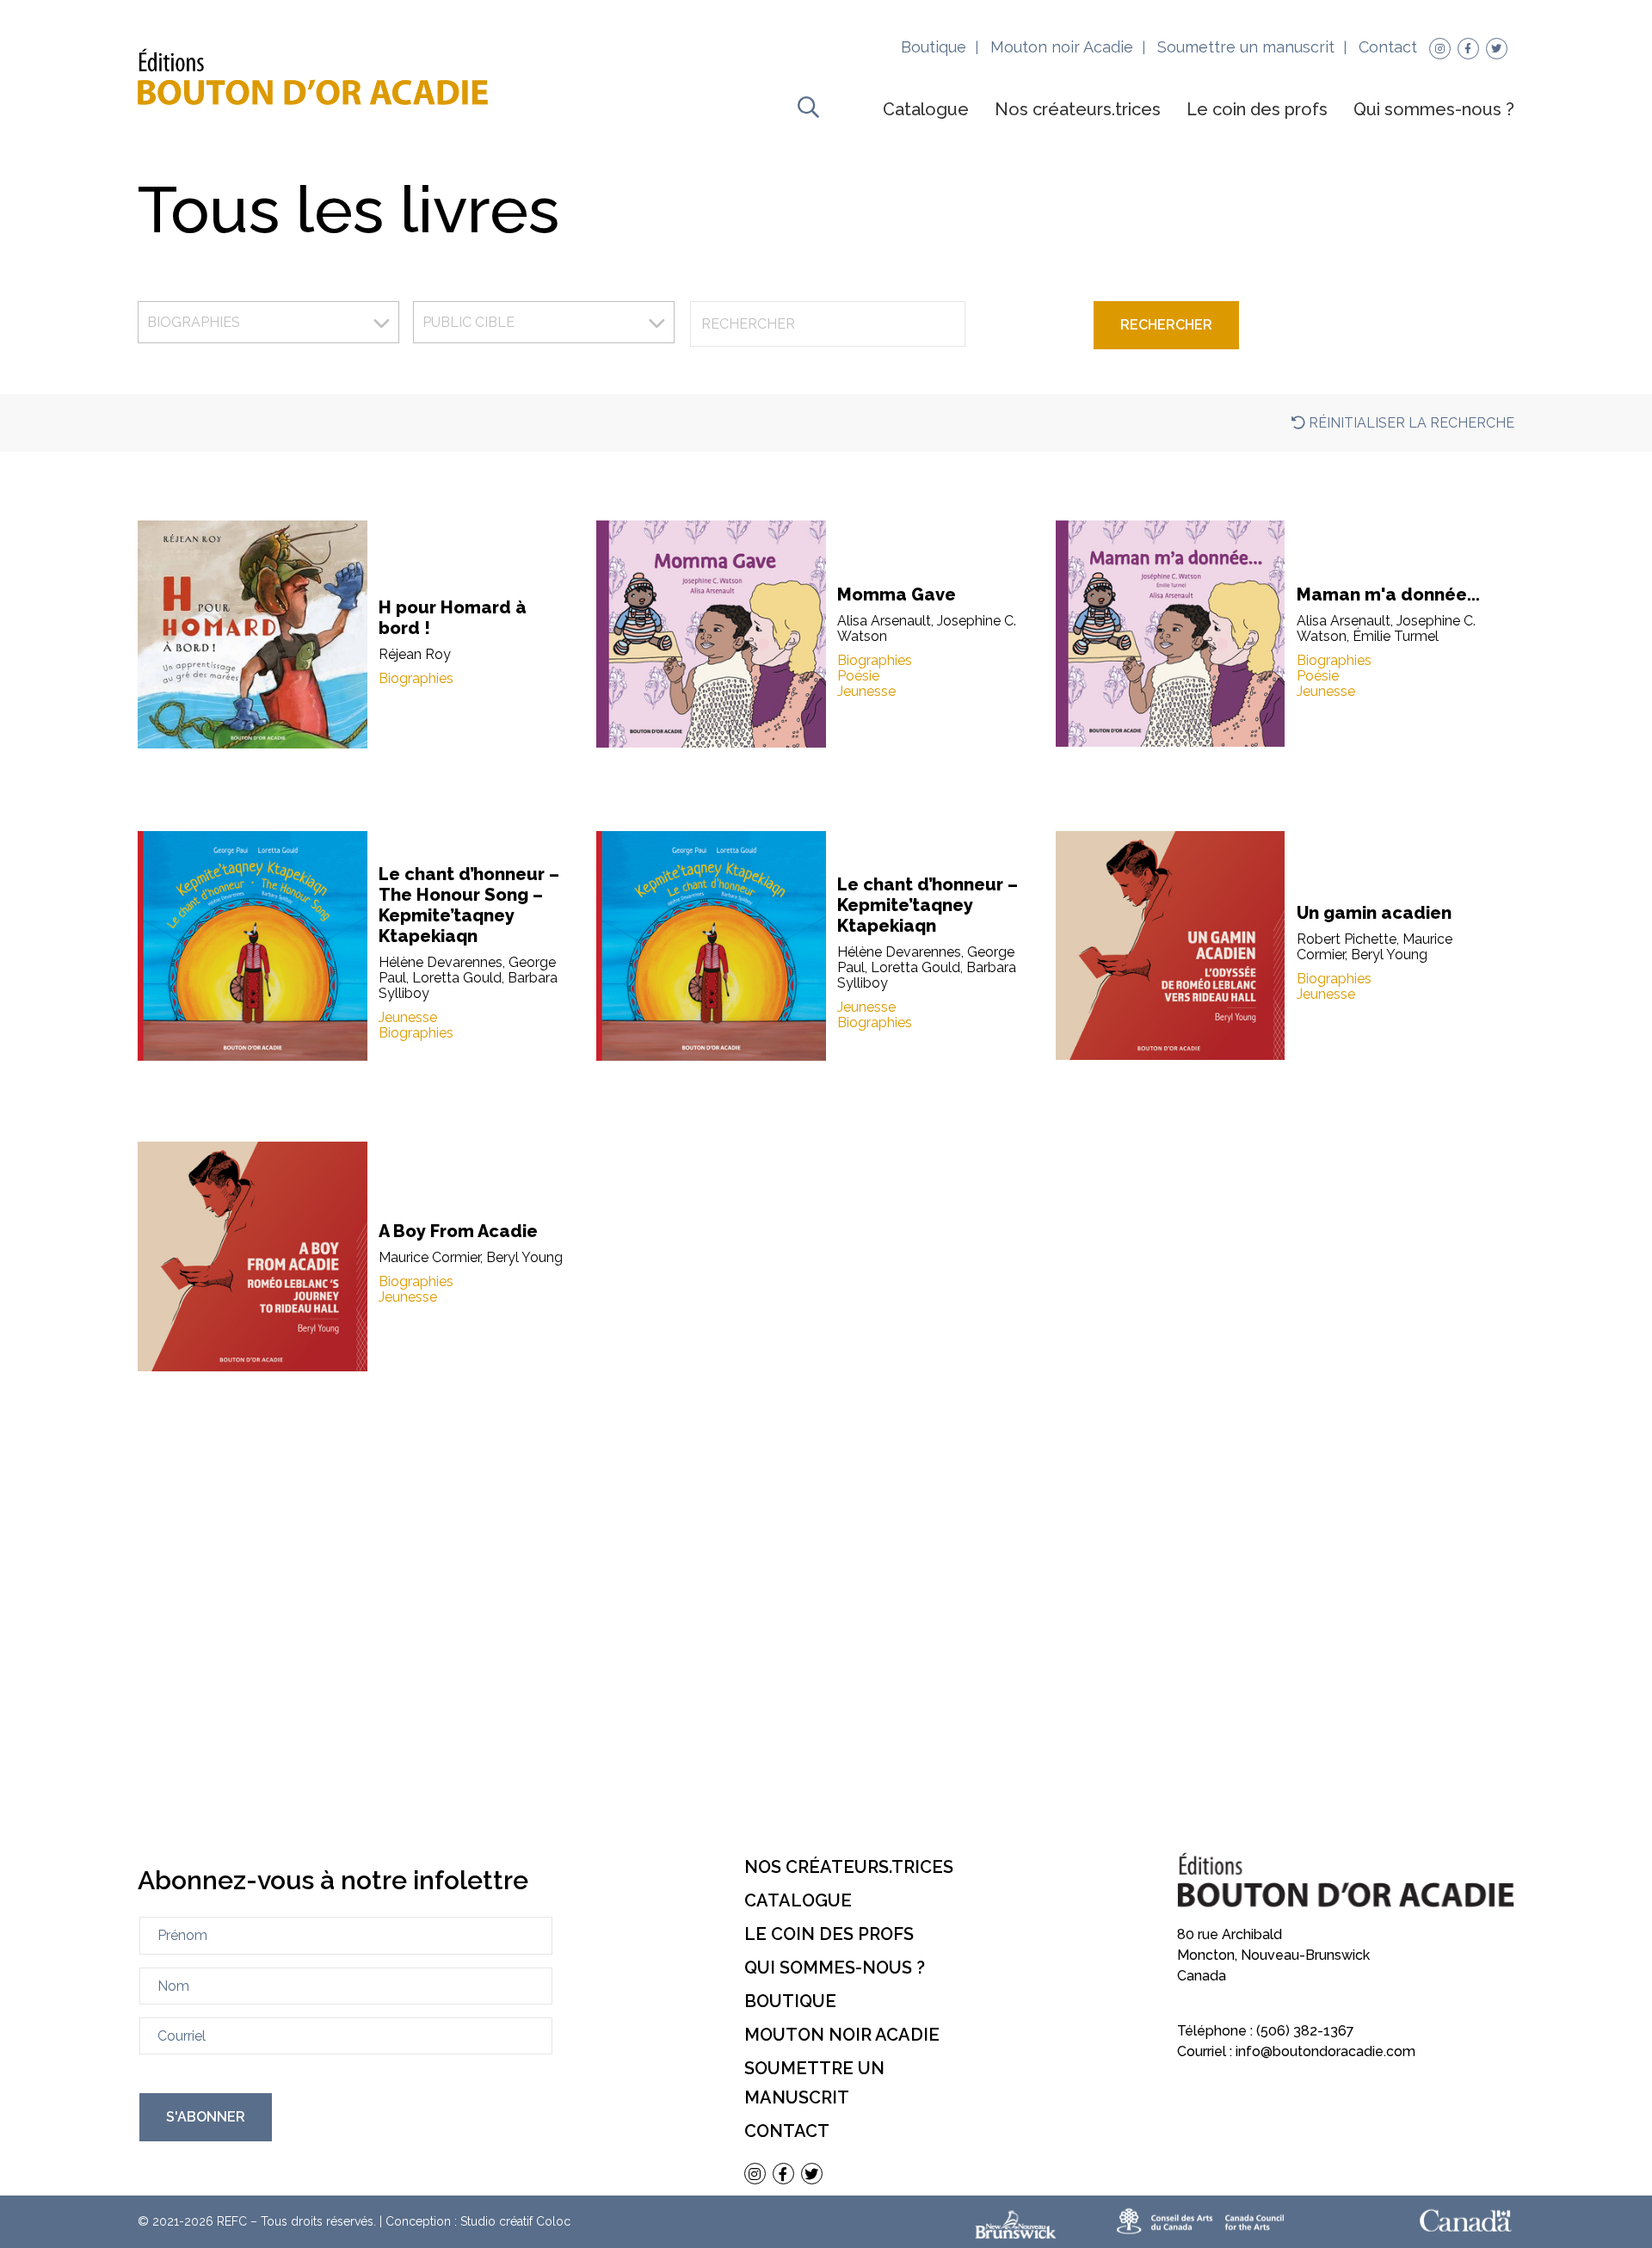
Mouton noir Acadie (1062, 47)
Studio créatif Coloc (515, 2221)
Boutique (934, 47)
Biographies (416, 679)
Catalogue (926, 109)
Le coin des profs (1257, 109)
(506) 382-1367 (1305, 2031)
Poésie (858, 676)
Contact (1388, 47)
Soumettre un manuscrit (1246, 47)
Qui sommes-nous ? (1434, 109)
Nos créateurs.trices (1078, 109)
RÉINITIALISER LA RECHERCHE (1410, 423)
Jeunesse (866, 692)
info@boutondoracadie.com (1325, 2051)
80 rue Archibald (1230, 1934)
